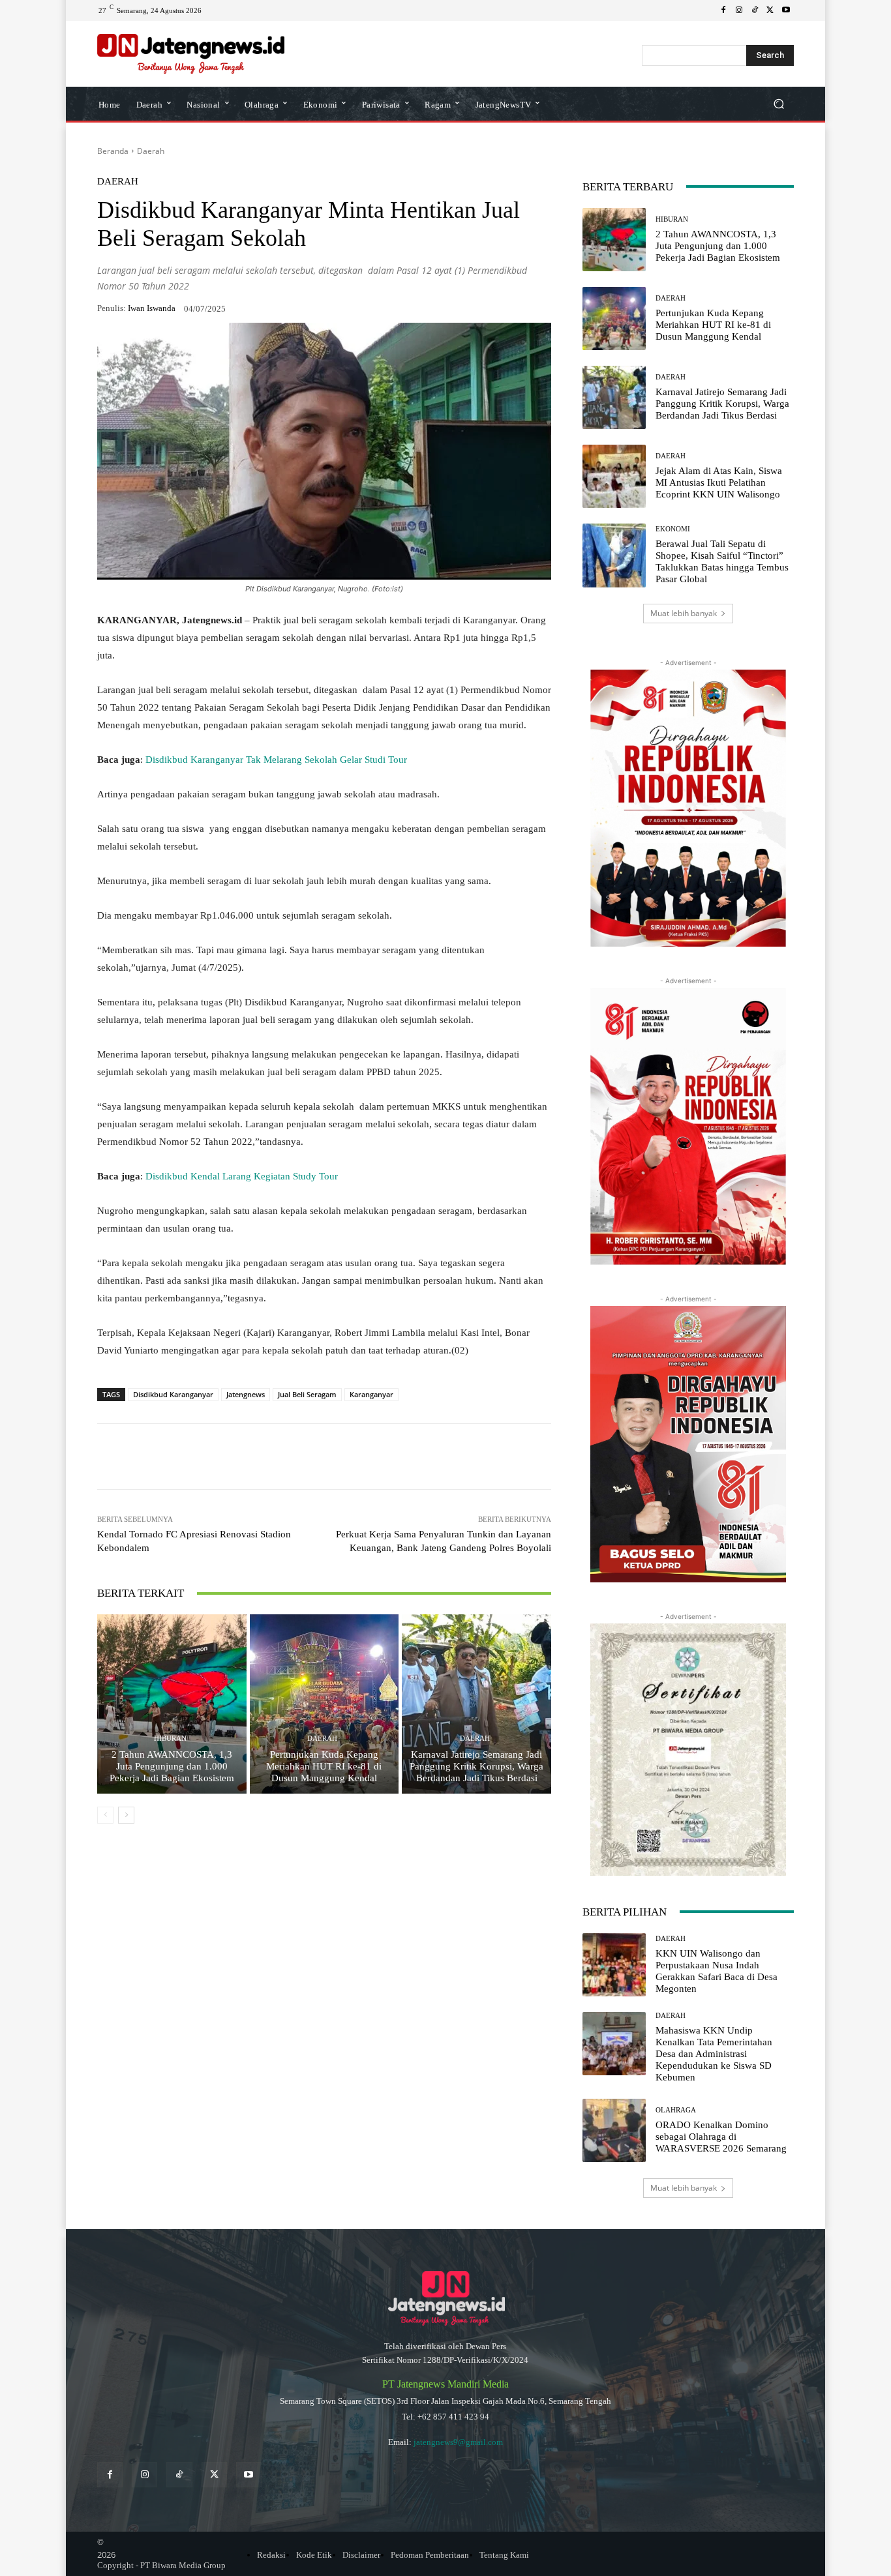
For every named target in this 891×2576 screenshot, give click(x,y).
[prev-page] (105, 1815)
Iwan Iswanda (152, 308)
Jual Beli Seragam (307, 1394)
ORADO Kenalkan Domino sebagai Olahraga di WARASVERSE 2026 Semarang (721, 2137)
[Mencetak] (345, 1457)
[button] (778, 103)
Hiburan (170, 1739)
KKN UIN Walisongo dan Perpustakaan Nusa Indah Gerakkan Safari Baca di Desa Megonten (717, 1971)
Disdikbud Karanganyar (173, 1394)
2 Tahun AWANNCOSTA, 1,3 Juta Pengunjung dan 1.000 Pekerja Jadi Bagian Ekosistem (172, 1766)
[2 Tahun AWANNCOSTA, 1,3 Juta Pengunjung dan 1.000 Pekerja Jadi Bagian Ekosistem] (172, 1704)
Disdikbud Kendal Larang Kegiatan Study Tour (242, 1176)
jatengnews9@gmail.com (458, 2442)
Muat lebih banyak (684, 613)
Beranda (113, 151)
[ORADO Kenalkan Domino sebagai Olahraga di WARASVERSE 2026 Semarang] (614, 2130)
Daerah (151, 151)
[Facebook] (723, 10)
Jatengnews (246, 1394)
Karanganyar (371, 1394)
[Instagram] (739, 10)
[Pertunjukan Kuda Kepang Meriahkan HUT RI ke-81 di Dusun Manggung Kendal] (325, 1704)
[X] (770, 10)
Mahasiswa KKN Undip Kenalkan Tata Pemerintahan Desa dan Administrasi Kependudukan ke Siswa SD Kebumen (714, 2054)
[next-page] (126, 1815)
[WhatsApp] (195, 1457)
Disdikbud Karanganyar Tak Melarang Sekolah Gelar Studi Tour (276, 760)
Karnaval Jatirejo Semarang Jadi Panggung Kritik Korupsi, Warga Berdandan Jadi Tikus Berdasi (476, 1766)
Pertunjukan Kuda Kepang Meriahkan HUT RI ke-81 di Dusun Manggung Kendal (324, 1766)
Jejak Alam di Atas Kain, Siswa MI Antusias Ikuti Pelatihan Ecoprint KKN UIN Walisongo (719, 482)
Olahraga (676, 2110)
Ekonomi (673, 529)
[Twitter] (214, 2475)
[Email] (315, 1457)
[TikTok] (755, 10)
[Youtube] (786, 10)
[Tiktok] (179, 2475)
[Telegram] (285, 1457)
